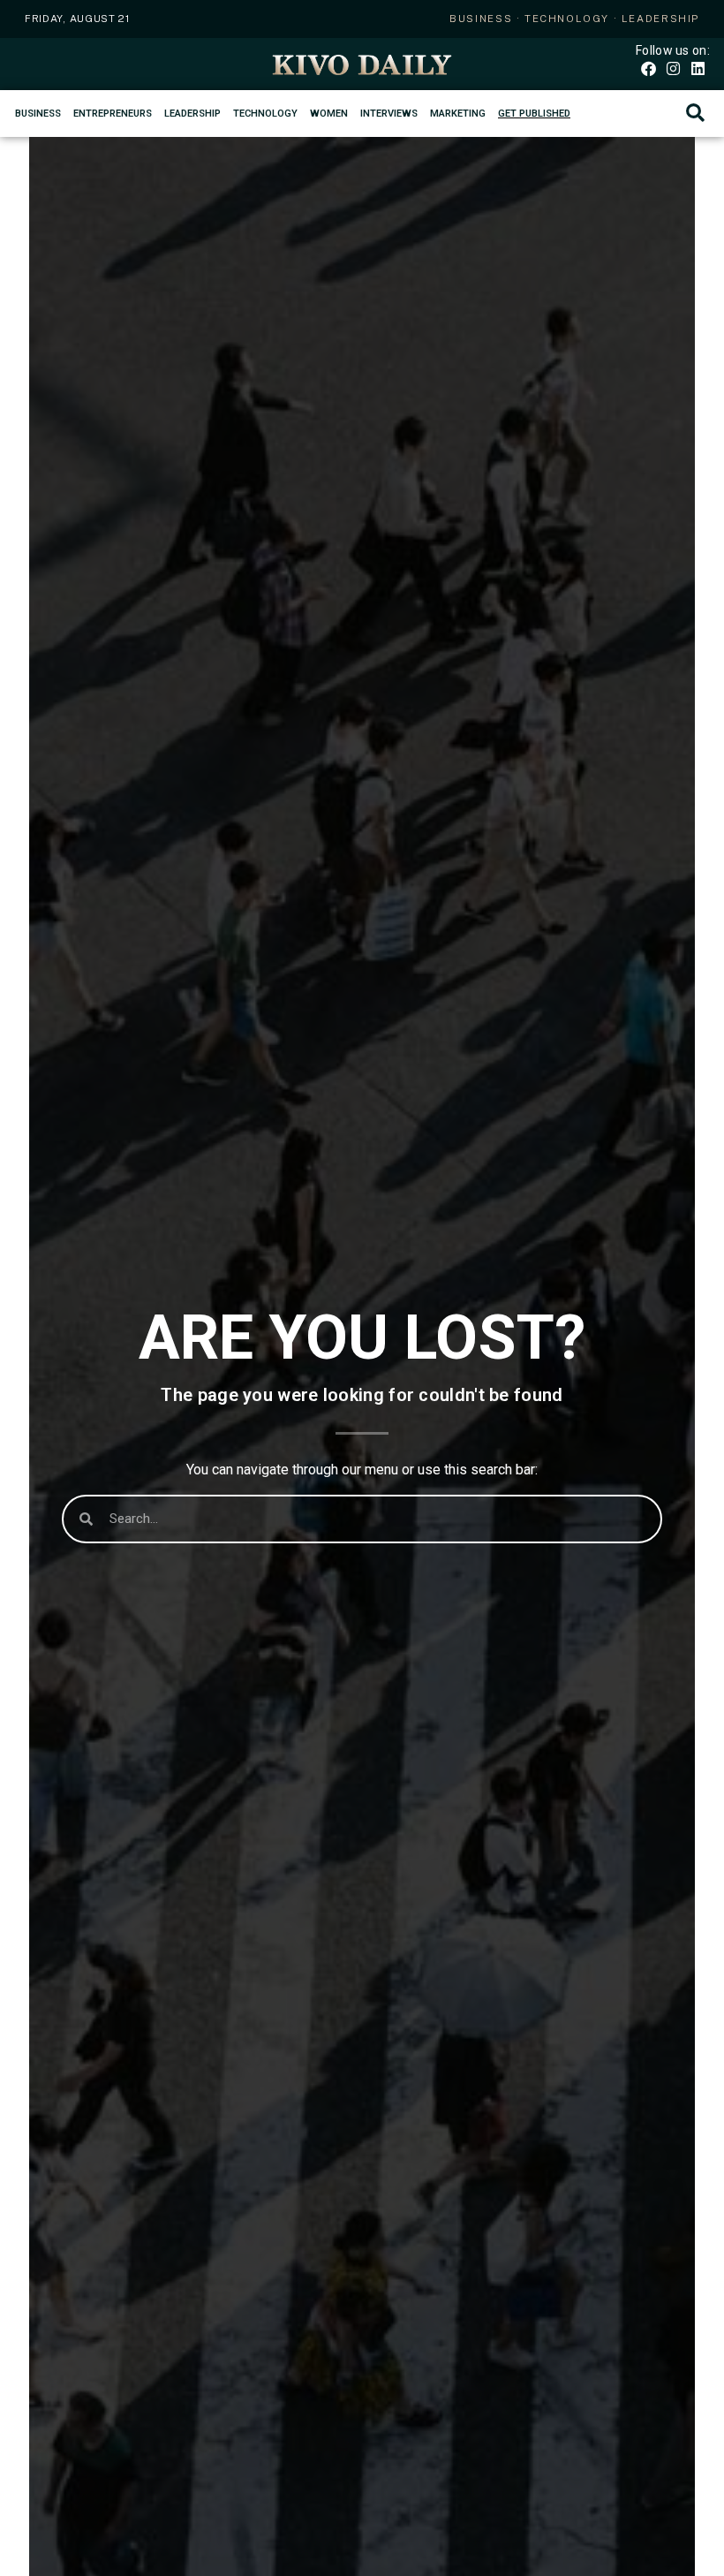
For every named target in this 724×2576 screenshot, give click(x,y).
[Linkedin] (698, 68)
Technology (265, 114)
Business (38, 114)
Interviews (389, 114)
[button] (695, 114)
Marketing (458, 114)
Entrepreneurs (113, 114)
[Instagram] (673, 68)
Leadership (192, 114)
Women (329, 114)
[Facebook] (648, 68)
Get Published (534, 114)
